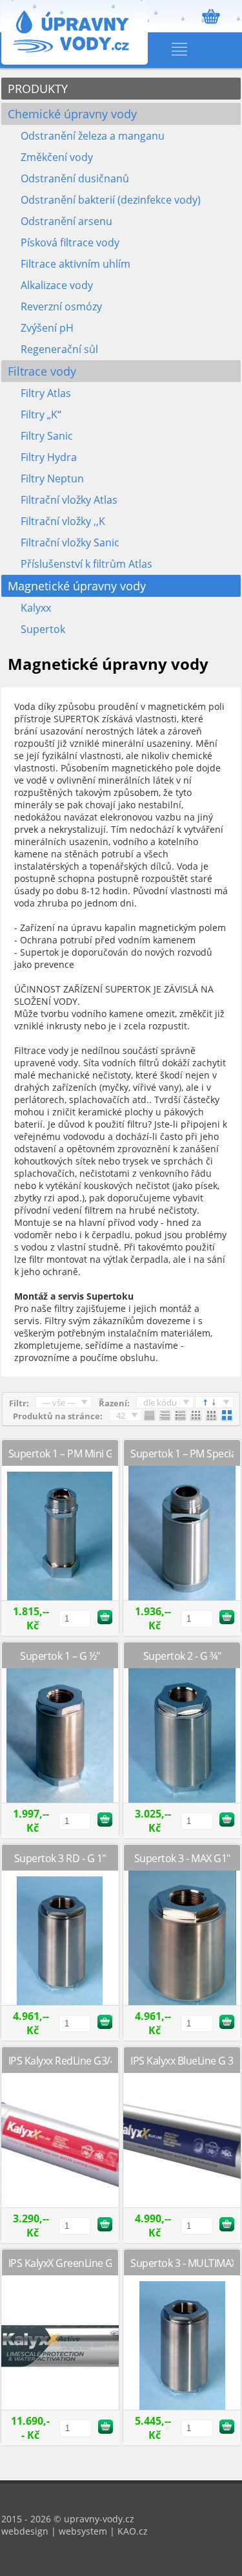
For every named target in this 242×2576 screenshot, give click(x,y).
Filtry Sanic (47, 436)
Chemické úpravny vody (72, 114)
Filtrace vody (42, 371)
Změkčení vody (57, 157)
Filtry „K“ (41, 414)
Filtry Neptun (52, 478)
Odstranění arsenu (66, 221)
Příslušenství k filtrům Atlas (86, 564)
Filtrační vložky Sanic (70, 542)
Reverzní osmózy (61, 306)
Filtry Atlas (46, 393)
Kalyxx (36, 608)
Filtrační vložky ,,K (63, 521)
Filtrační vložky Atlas (69, 500)
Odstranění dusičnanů (75, 178)
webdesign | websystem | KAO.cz (75, 2531)
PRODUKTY (38, 89)
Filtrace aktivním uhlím (76, 264)
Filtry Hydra (49, 457)
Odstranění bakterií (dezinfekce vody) (111, 200)
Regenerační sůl (59, 349)
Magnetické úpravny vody (77, 586)
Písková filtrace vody (70, 242)
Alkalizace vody (57, 285)
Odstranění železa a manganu (93, 136)
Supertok (43, 629)
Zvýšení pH (47, 328)
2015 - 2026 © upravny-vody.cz (68, 2519)
